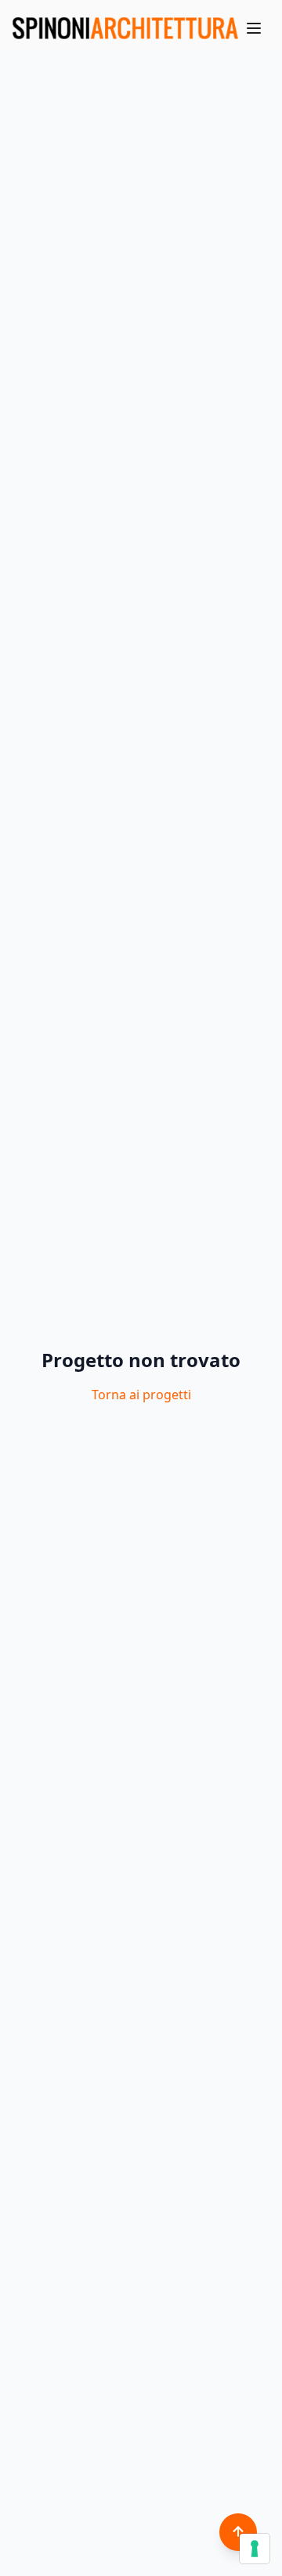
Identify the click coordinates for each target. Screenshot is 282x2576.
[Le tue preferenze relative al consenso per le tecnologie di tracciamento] (255, 2549)
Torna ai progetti (141, 1395)
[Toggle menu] (254, 28)
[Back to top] (238, 2532)
